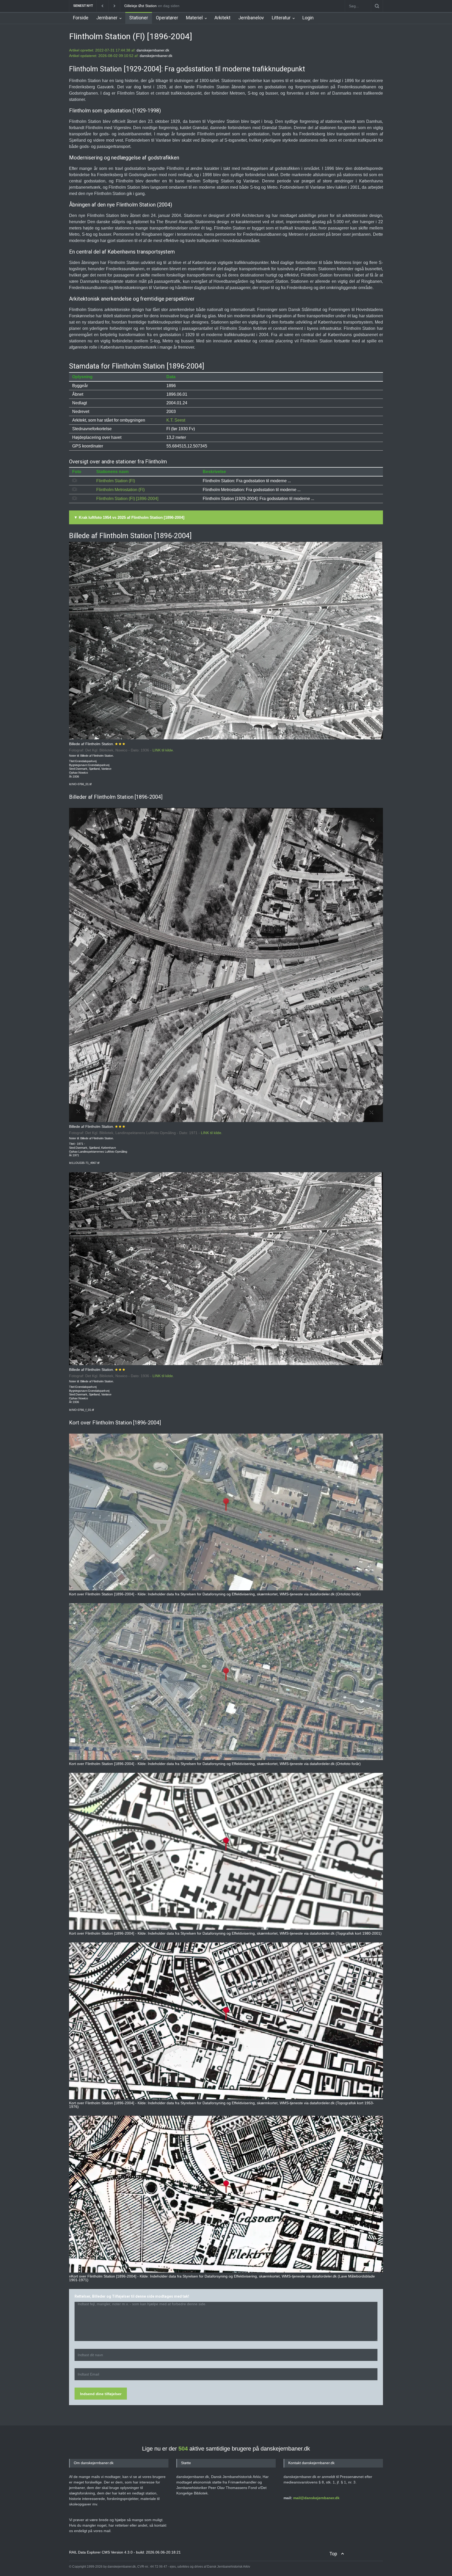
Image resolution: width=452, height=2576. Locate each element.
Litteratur (281, 18)
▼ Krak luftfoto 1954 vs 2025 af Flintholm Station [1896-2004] (129, 517)
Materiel (194, 18)
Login (308, 18)
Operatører (167, 18)
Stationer (139, 18)
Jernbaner (107, 18)
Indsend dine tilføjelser (101, 2394)
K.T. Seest (176, 420)
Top (333, 2554)
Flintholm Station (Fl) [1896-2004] (127, 499)
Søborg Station (137, 6)
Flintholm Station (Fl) (116, 481)
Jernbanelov (251, 18)
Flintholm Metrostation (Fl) (120, 490)
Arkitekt (222, 18)
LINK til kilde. (163, 750)
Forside (81, 18)
